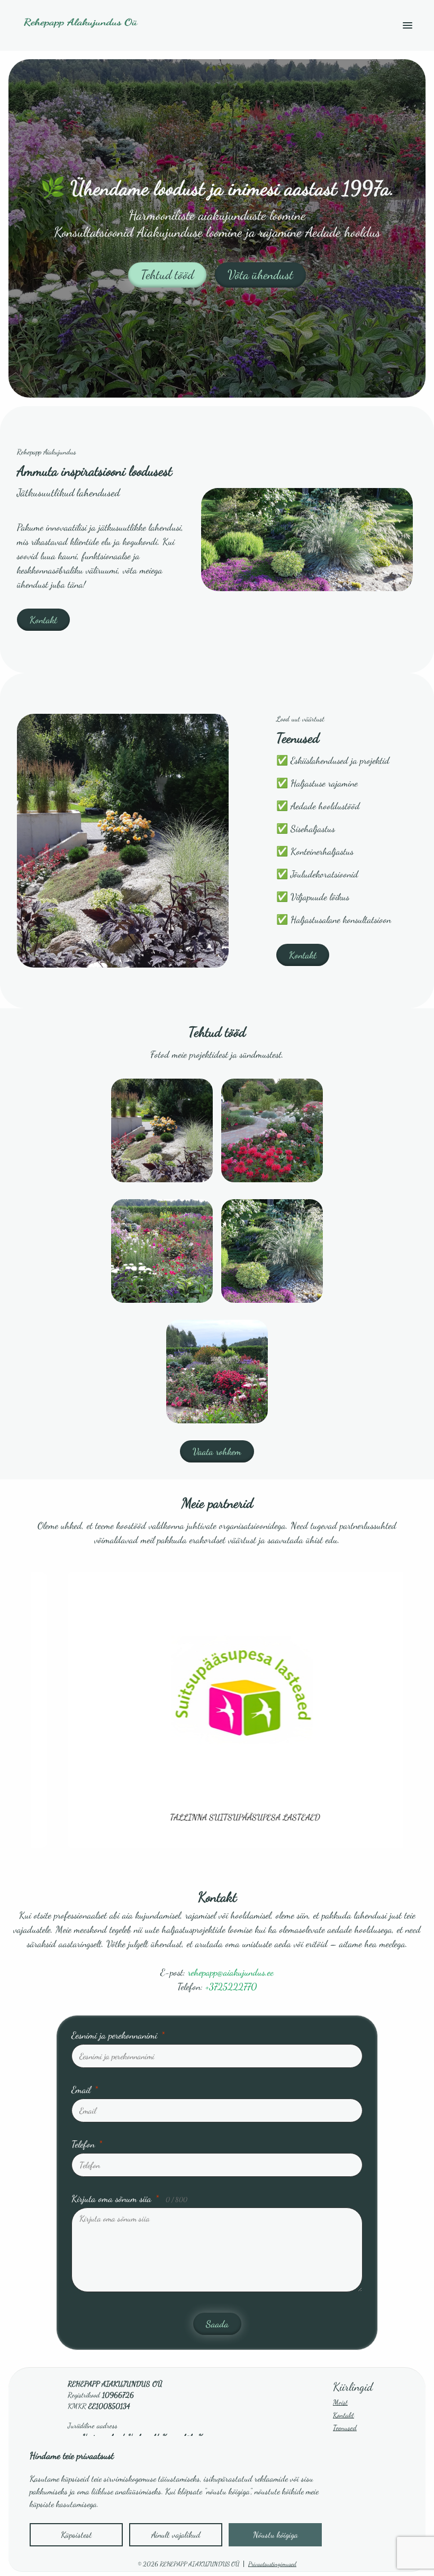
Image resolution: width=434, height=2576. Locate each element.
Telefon (87, 2144)
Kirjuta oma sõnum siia (129, 2198)
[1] (272, 1130)
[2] (162, 1251)
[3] (272, 1251)
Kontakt (43, 620)
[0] (162, 1130)
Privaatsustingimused (272, 2564)
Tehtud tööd (167, 275)
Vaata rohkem (217, 1451)
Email (85, 2090)
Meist (340, 2402)
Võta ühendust (260, 275)
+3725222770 (231, 1986)
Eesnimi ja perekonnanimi (118, 2035)
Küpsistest (76, 2534)
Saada (217, 2324)
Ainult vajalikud (176, 2534)
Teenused (345, 2428)
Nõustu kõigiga (275, 2534)
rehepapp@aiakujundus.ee (231, 1972)
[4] (217, 1372)
